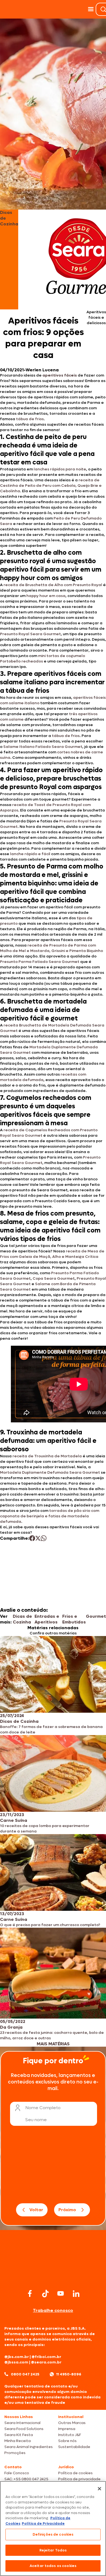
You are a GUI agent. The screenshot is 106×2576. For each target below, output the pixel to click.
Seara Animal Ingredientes (29, 2447)
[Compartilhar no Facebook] (32, 1538)
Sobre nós (67, 2441)
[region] (53, 2529)
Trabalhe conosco (53, 2310)
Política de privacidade (79, 2479)
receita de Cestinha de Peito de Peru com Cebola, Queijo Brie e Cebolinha (51, 486)
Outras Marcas (72, 2423)
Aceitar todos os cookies (53, 2566)
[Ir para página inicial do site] (53, 2277)
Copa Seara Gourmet (54, 1278)
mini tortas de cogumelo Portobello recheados (43, 659)
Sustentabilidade (74, 2447)
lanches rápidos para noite (60, 469)
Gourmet (96, 1616)
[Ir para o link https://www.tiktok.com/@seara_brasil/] (45, 2294)
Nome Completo (43, 2108)
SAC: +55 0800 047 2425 (26, 2479)
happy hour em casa (46, 596)
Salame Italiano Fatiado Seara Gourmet (43, 747)
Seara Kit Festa (19, 2435)
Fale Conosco (17, 2473)
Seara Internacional (22, 2423)
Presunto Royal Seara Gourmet (30, 634)
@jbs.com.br (17, 2357)
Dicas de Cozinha (22, 1619)
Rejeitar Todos (53, 2550)
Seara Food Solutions (24, 2429)
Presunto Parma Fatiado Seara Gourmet (40, 962)
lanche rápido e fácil (30, 854)
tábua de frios (30, 419)
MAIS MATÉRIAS (53, 2044)
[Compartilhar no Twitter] (38, 1538)
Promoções (15, 2453)
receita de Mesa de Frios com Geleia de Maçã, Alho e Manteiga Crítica (52, 1254)
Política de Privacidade (43, 2523)
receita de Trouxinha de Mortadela (47, 1456)
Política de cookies (75, 2473)
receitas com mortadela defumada (43, 1077)
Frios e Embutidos (74, 1619)
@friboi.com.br (46, 2357)
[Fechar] (99, 2489)
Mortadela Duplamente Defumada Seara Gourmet (50, 1472)
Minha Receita (18, 2441)
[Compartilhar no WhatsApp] (44, 1538)
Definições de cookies (53, 2534)
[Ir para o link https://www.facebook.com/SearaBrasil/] (30, 2293)
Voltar (36, 2210)
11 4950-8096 (69, 2374)
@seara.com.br (46, 2362)
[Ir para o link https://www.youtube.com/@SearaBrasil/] (61, 2293)
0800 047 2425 (25, 2374)
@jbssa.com (16, 2362)
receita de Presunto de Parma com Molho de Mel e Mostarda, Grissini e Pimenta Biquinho (52, 948)
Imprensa (67, 2429)
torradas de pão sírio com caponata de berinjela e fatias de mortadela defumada (50, 1516)
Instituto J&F (70, 2435)
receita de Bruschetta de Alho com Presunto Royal (53, 585)
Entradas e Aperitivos (47, 1619)
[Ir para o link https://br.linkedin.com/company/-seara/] (76, 2294)
